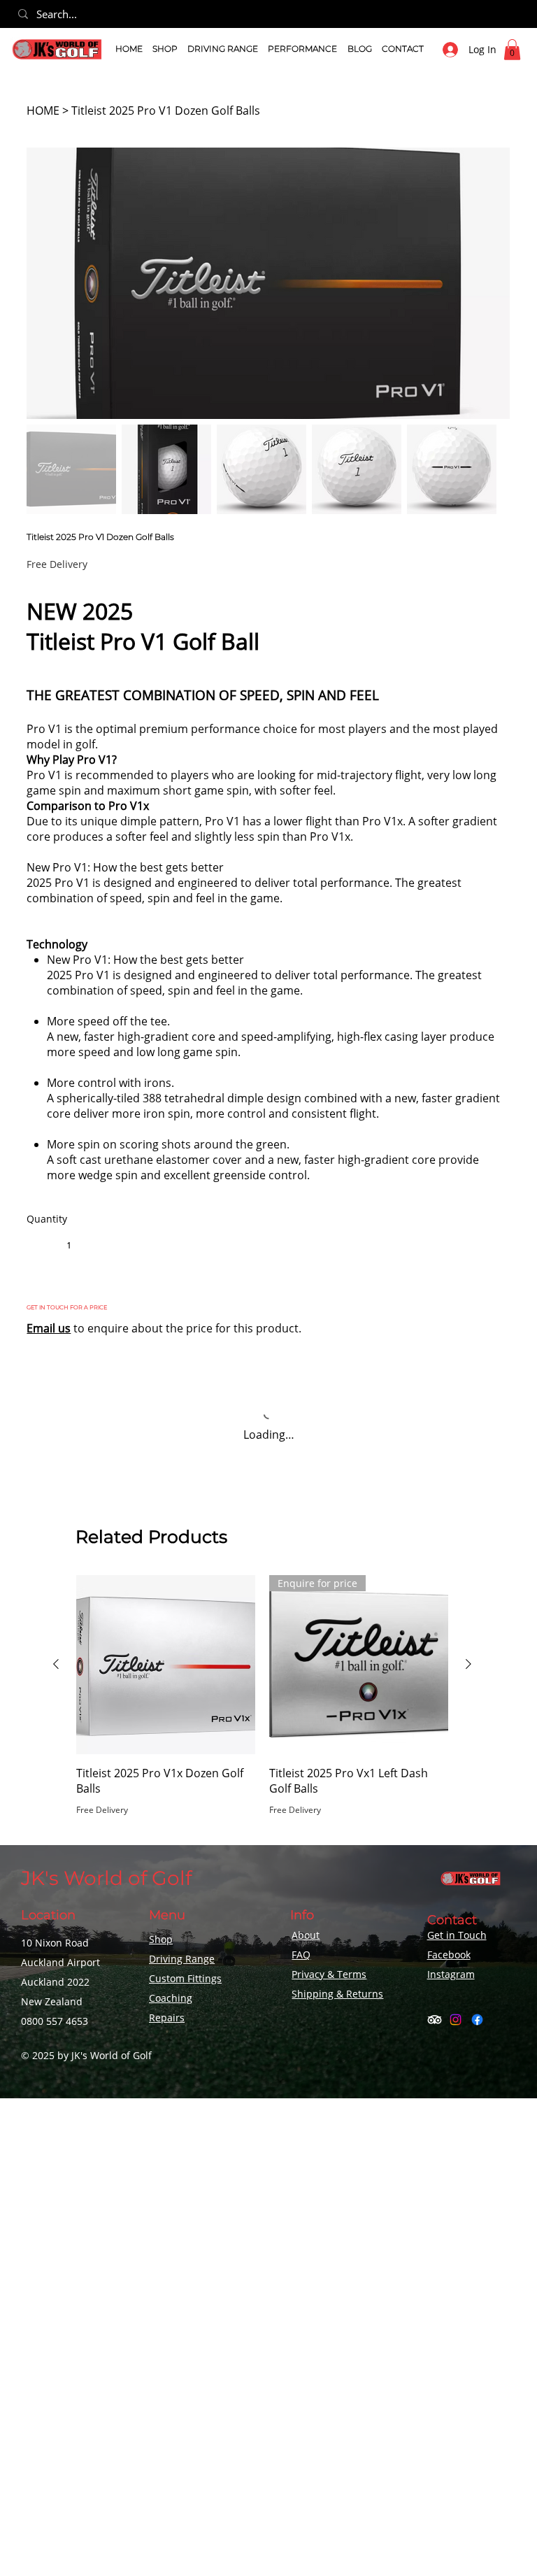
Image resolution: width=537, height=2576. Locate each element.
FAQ (301, 1955)
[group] (262, 1705)
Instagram (451, 1974)
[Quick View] (166, 1665)
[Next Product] (468, 1664)
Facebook (449, 1955)
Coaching (171, 1998)
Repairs (167, 2018)
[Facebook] (477, 2020)
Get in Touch (457, 1935)
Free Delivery (102, 1810)
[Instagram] (456, 2020)
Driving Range (182, 1959)
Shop (161, 1939)
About (306, 1935)
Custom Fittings (185, 1978)
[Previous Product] (56, 1664)
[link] (512, 50)
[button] (165, 49)
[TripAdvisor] (435, 2020)
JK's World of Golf (106, 1878)
